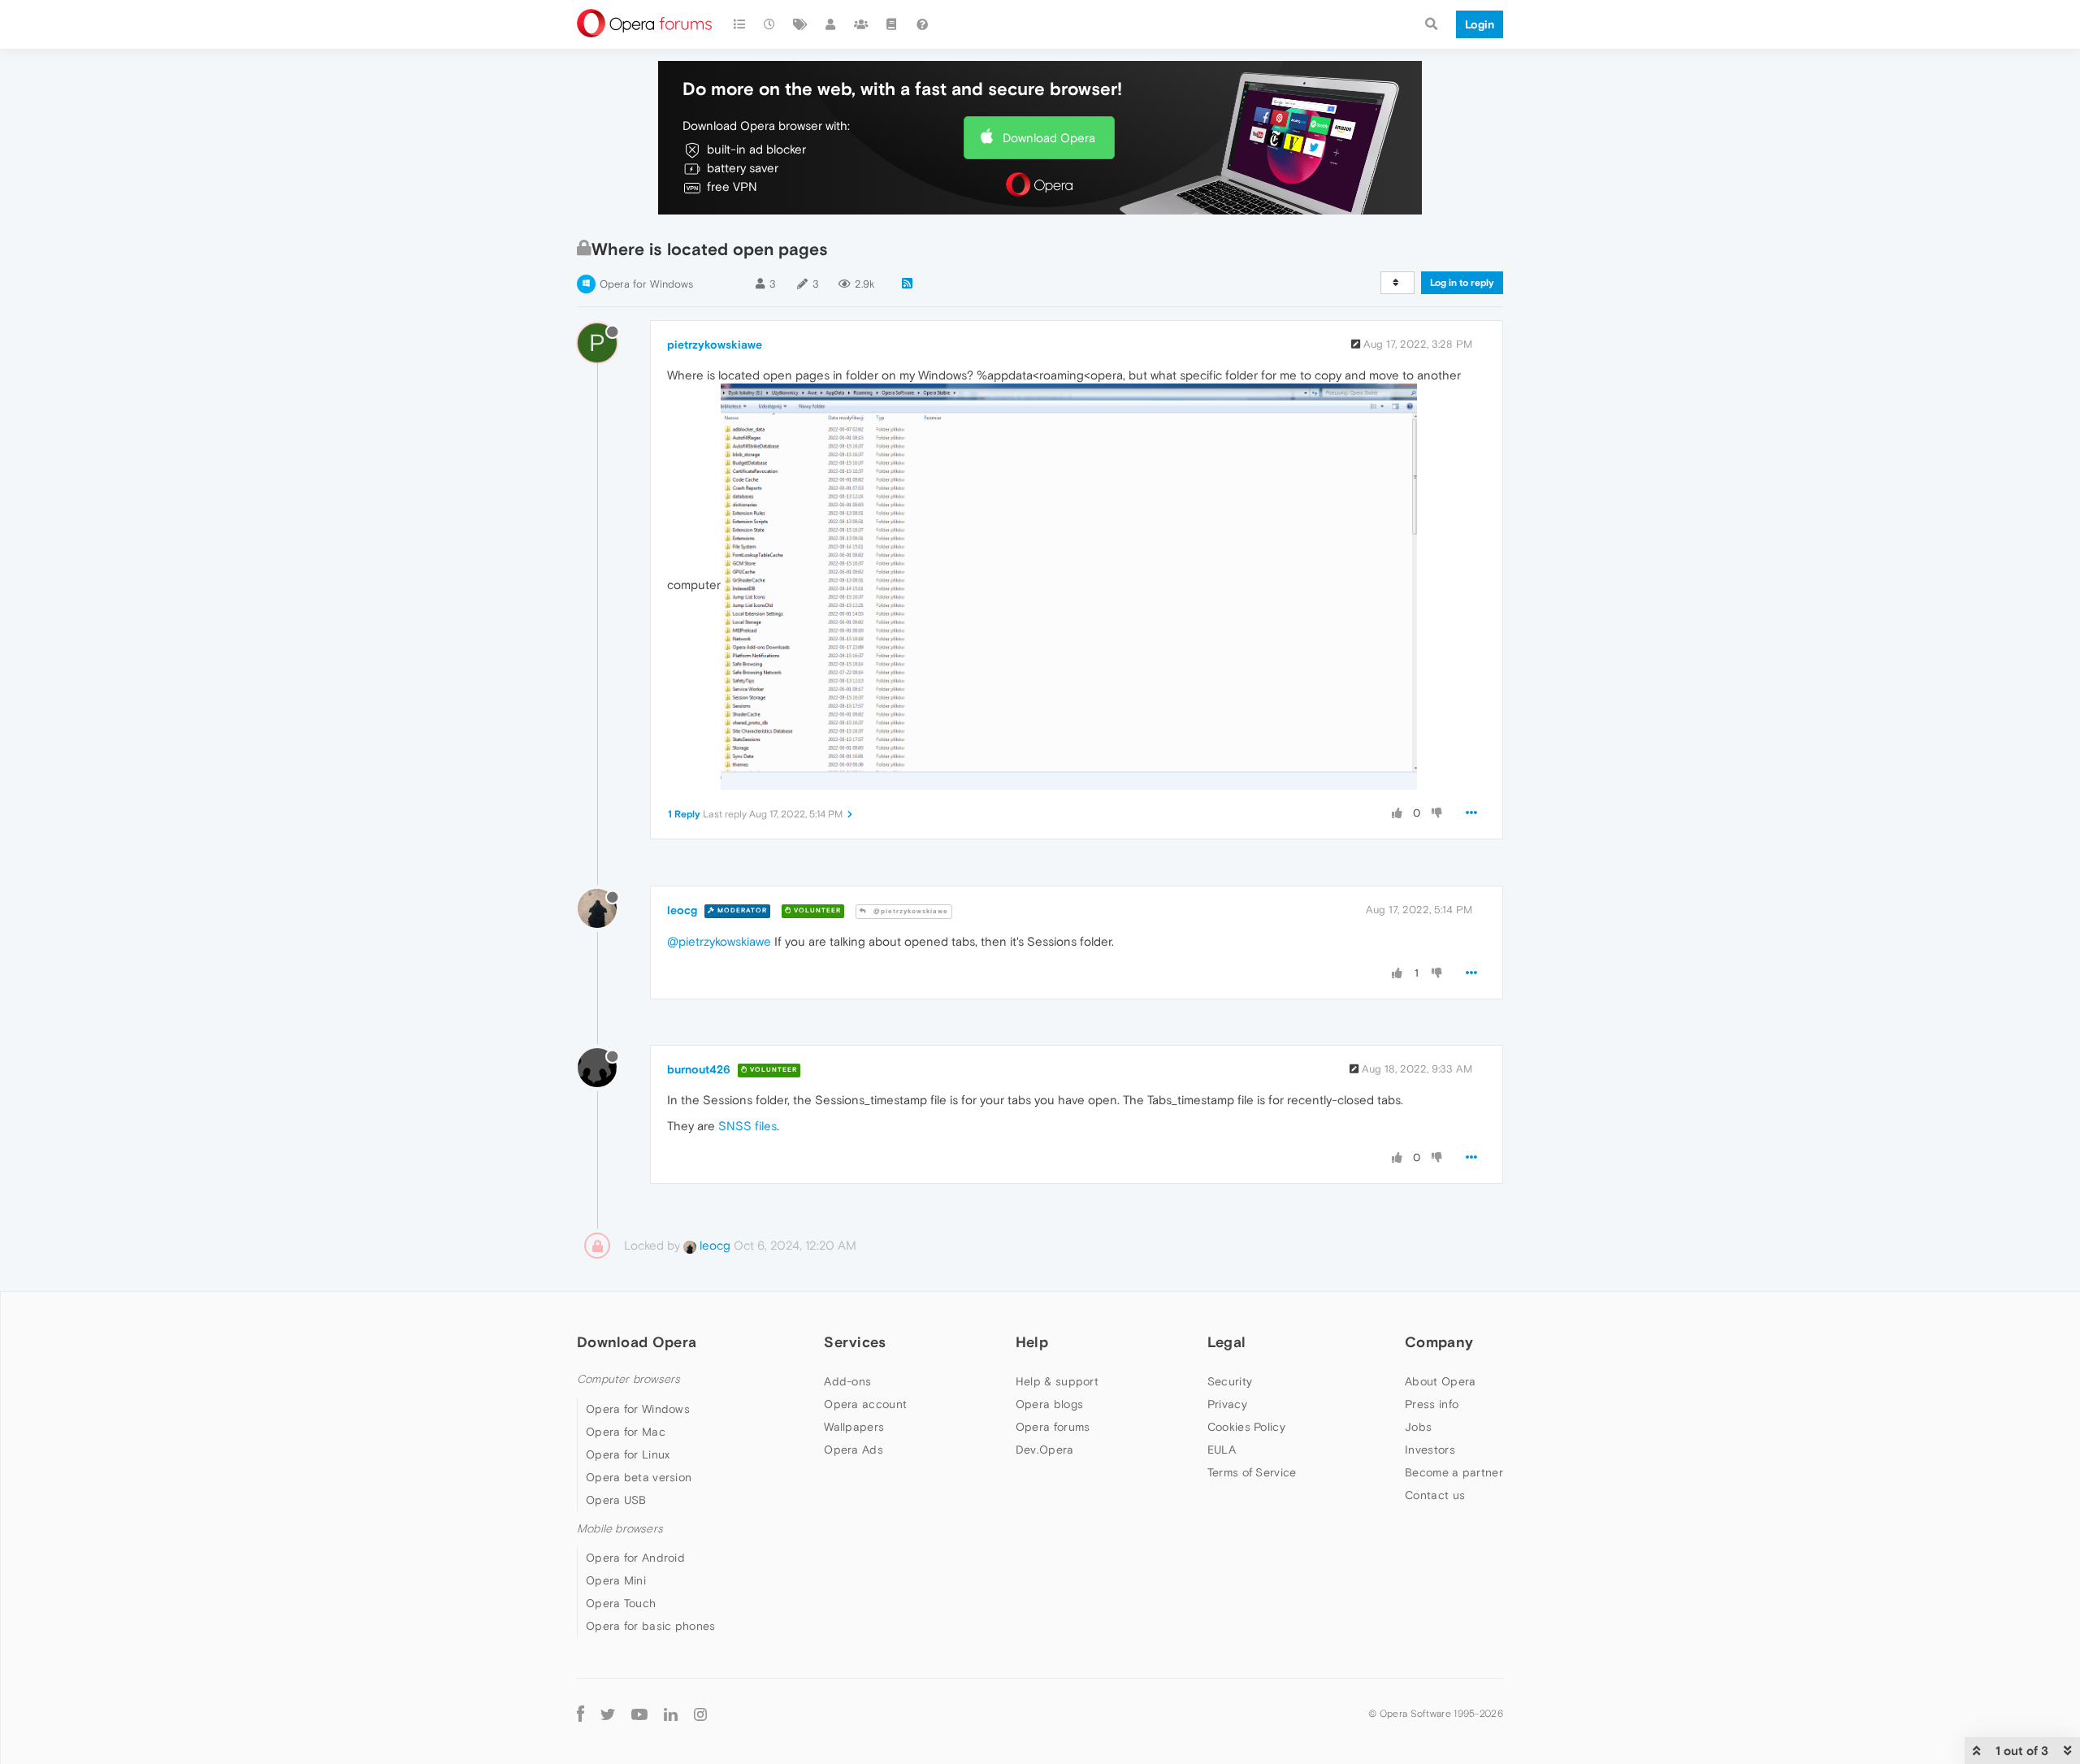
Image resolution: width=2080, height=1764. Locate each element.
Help (1032, 1342)
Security (1230, 1381)
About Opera (1440, 1381)
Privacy (1227, 1404)
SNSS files (747, 1126)
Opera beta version (639, 1477)
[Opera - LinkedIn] (671, 1713)
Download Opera (1049, 138)
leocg (682, 910)
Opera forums (1053, 1427)
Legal (1227, 1342)
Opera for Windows (646, 284)
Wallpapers (854, 1427)
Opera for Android (635, 1558)
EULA (1222, 1450)
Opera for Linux (628, 1454)
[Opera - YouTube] (639, 1713)
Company (1439, 1342)
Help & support (1057, 1381)
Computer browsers (628, 1379)
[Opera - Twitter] (608, 1713)
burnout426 (699, 1069)
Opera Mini (616, 1580)
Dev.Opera (1045, 1450)
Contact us (1435, 1495)
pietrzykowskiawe (715, 345)
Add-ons (847, 1381)
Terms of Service (1252, 1472)
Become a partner (1454, 1472)
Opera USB (616, 1500)
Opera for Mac (626, 1432)
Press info (1432, 1404)
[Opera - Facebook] (581, 1713)
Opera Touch (621, 1603)
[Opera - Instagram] (700, 1713)
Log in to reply (1462, 283)
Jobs (1418, 1427)
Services (855, 1342)
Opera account (865, 1404)
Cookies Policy (1246, 1427)
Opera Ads (854, 1450)
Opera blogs (1049, 1404)
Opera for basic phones (651, 1626)
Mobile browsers (620, 1529)
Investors (1430, 1450)
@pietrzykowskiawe (910, 911)
